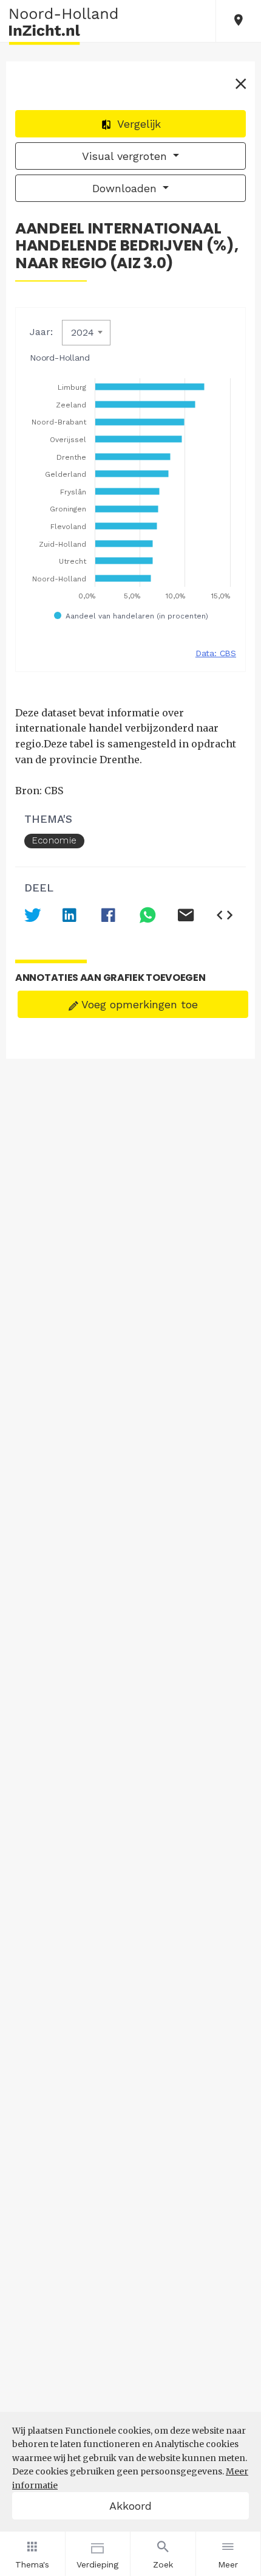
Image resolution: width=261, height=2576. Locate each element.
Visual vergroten (126, 156)
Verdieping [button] (97, 2564)
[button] (239, 21)
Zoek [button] (163, 2564)
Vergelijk (137, 124)
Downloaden (126, 188)
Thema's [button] (32, 2564)
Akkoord (130, 2506)
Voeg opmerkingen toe (138, 1004)
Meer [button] (228, 2564)
